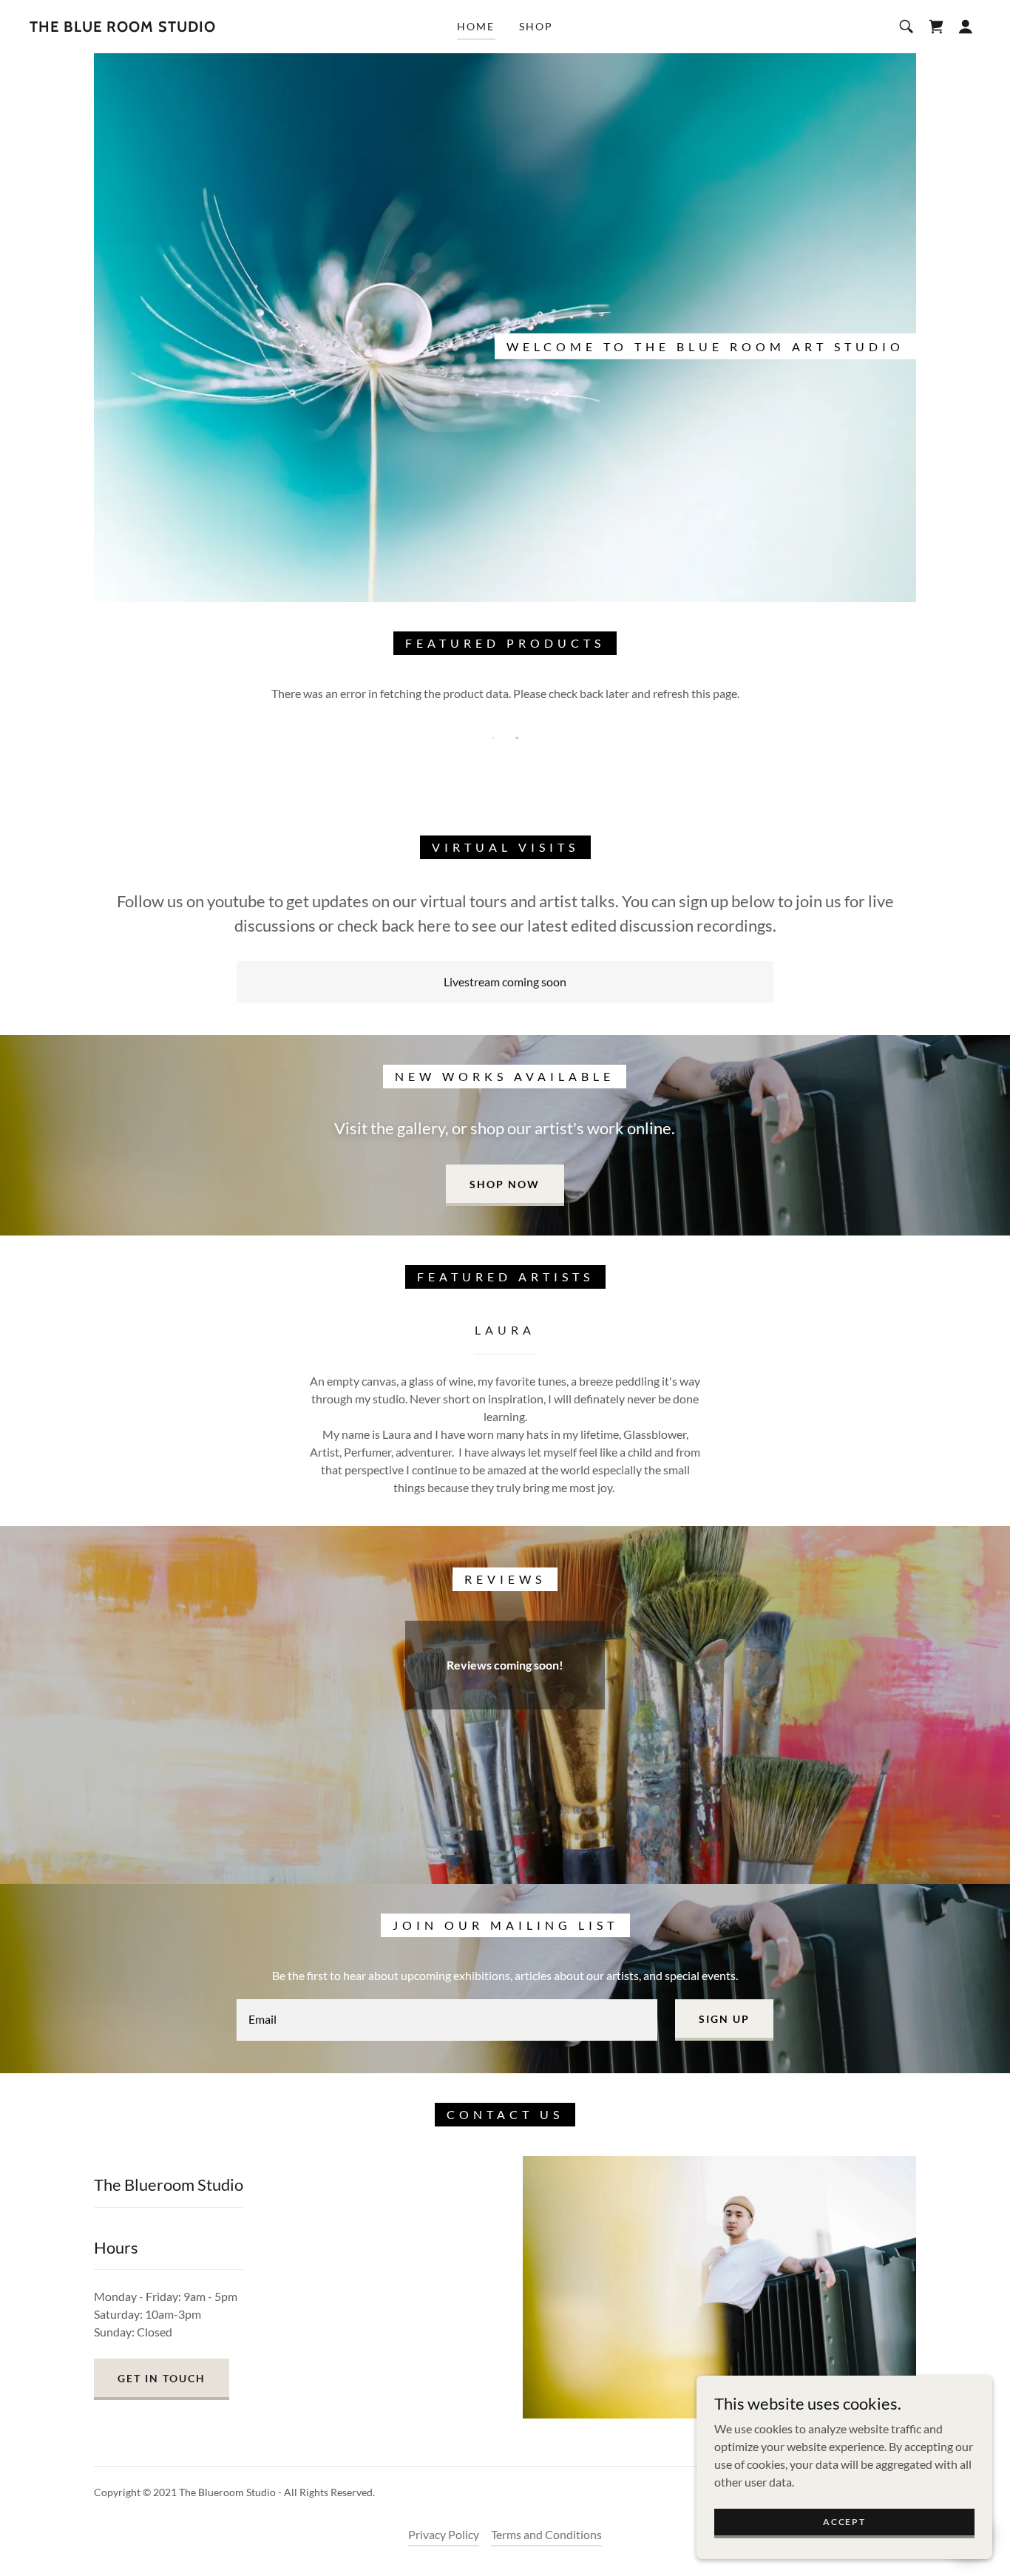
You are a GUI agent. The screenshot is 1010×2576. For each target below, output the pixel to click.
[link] (123, 27)
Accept (844, 2522)
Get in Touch (162, 2378)
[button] (966, 27)
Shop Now (505, 1184)
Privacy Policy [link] (444, 2534)
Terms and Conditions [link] (546, 2534)
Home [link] (476, 26)
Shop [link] (536, 26)
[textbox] (447, 2020)
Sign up (724, 2019)
